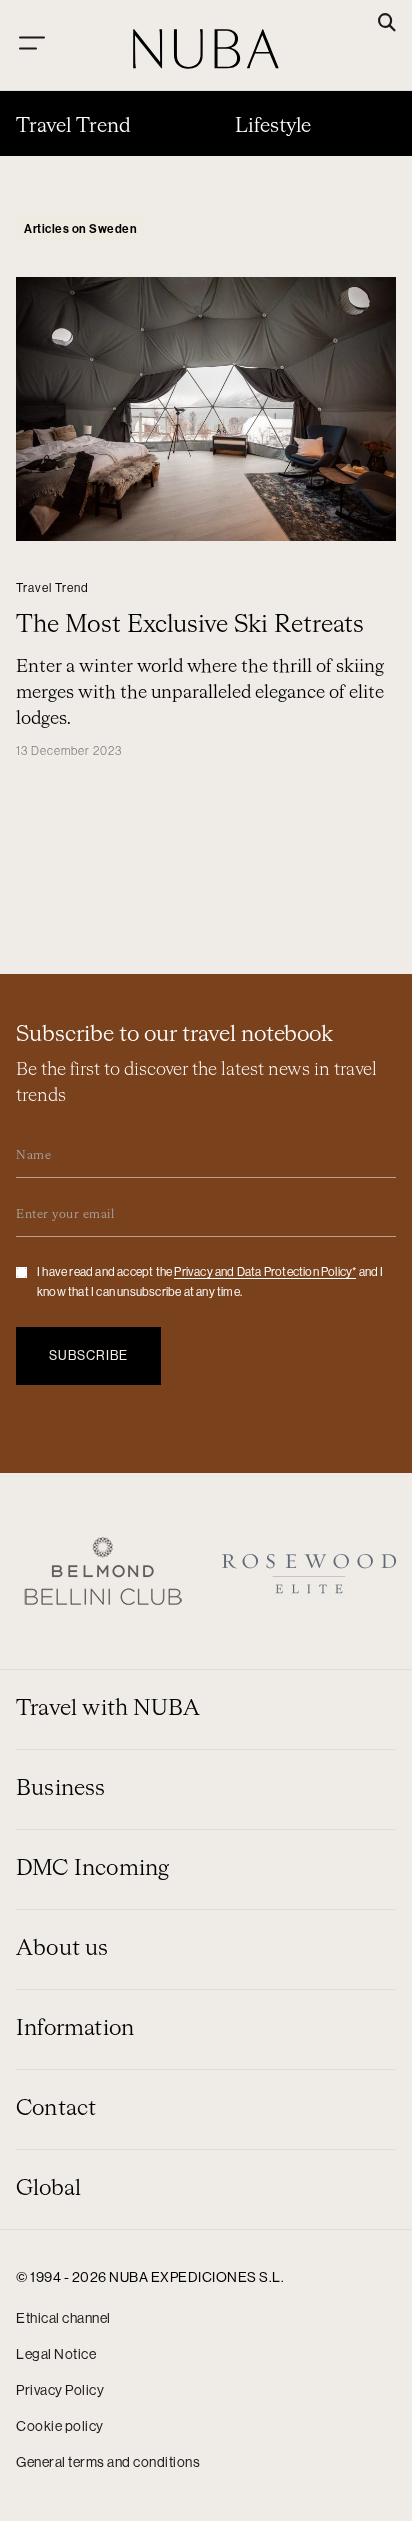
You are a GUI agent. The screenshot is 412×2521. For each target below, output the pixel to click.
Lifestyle (273, 126)
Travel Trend (73, 126)
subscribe (88, 1355)
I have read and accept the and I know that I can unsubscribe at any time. (210, 1282)
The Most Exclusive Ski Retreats (190, 625)
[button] (387, 24)
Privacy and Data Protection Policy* (265, 1272)
